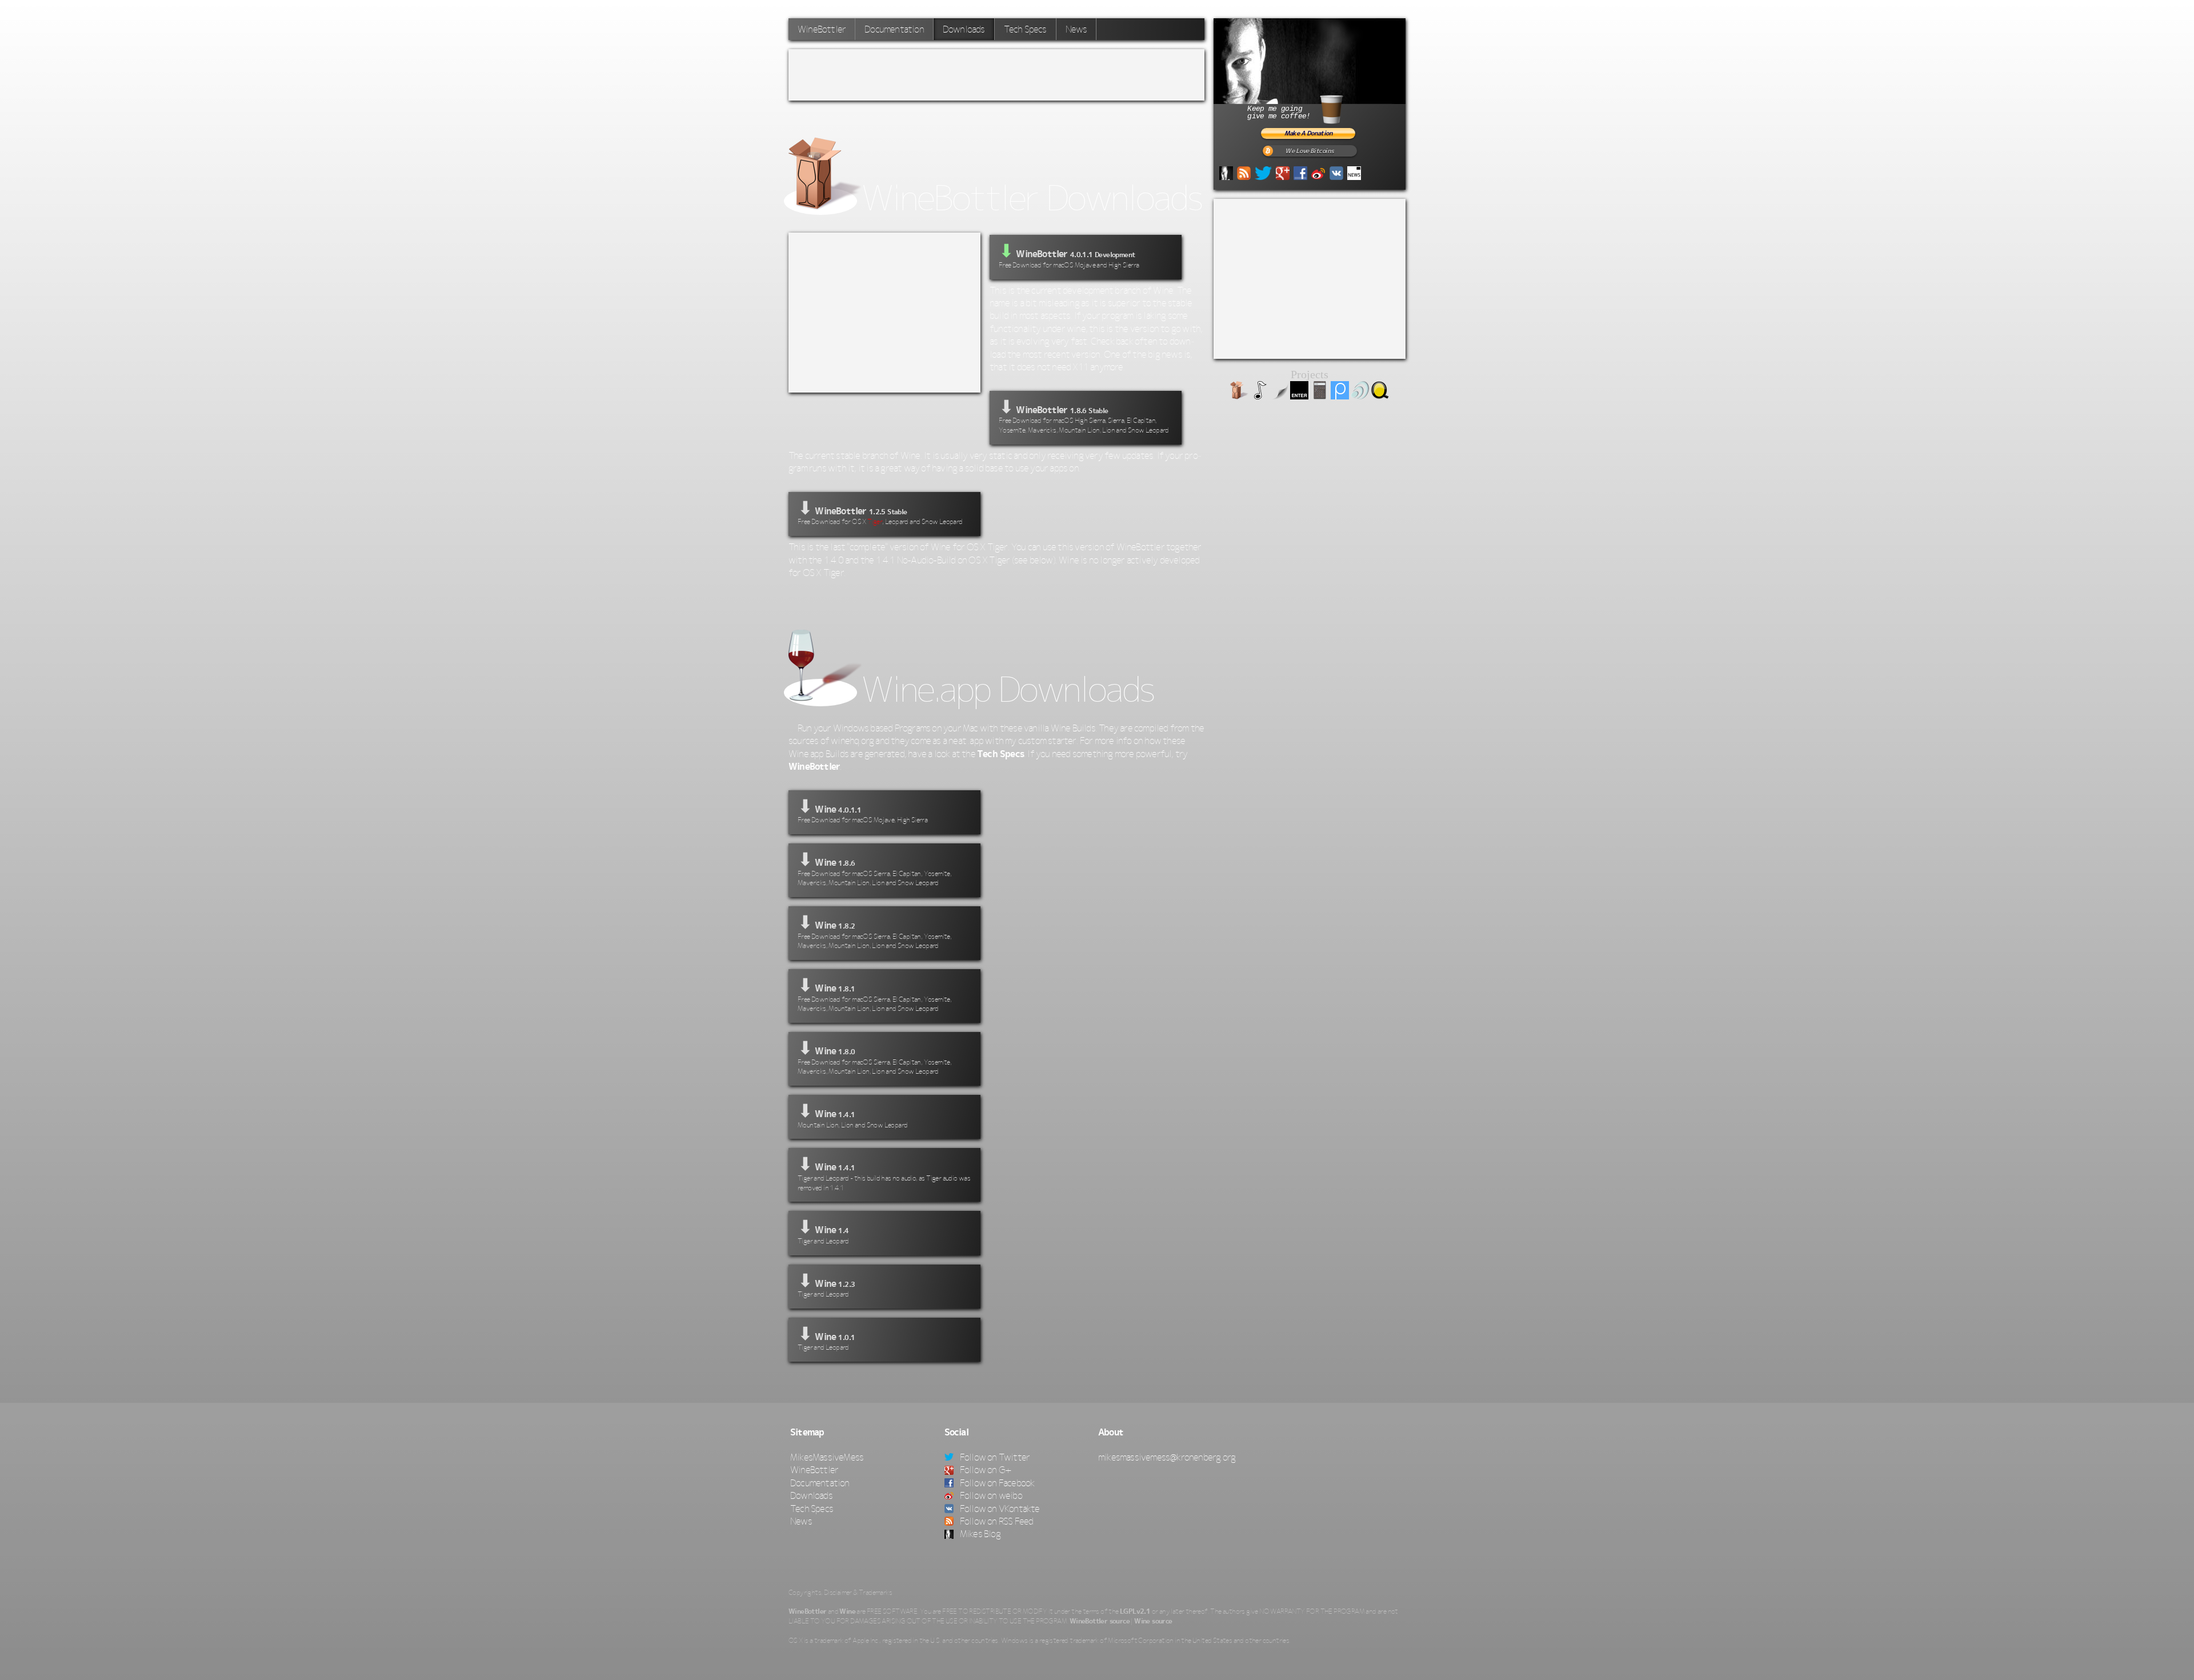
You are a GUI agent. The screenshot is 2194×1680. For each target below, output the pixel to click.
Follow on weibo (990, 1495)
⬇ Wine (862, 810)
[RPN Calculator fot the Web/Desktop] (1320, 396)
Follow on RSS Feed (996, 1521)
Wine (847, 1611)
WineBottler (822, 29)
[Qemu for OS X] (1380, 396)
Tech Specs (1025, 29)
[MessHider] (1279, 396)
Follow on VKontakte (999, 1509)
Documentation (894, 29)
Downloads (811, 1495)
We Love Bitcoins (1309, 151)
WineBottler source (1100, 1621)
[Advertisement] (996, 75)
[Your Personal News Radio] (1360, 396)
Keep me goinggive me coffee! (1279, 113)
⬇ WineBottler (1084, 415)
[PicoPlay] (1259, 396)
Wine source (1153, 1621)
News (1076, 29)
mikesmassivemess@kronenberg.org (1167, 1457)
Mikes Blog (979, 1534)
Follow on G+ (985, 1470)
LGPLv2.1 (1135, 1611)
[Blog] (1226, 172)
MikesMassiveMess (827, 1457)
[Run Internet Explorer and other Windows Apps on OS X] (1239, 396)
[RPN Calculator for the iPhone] (1299, 396)
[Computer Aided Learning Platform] (1340, 396)
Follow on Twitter (994, 1457)
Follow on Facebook (996, 1483)
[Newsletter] (1354, 172)
